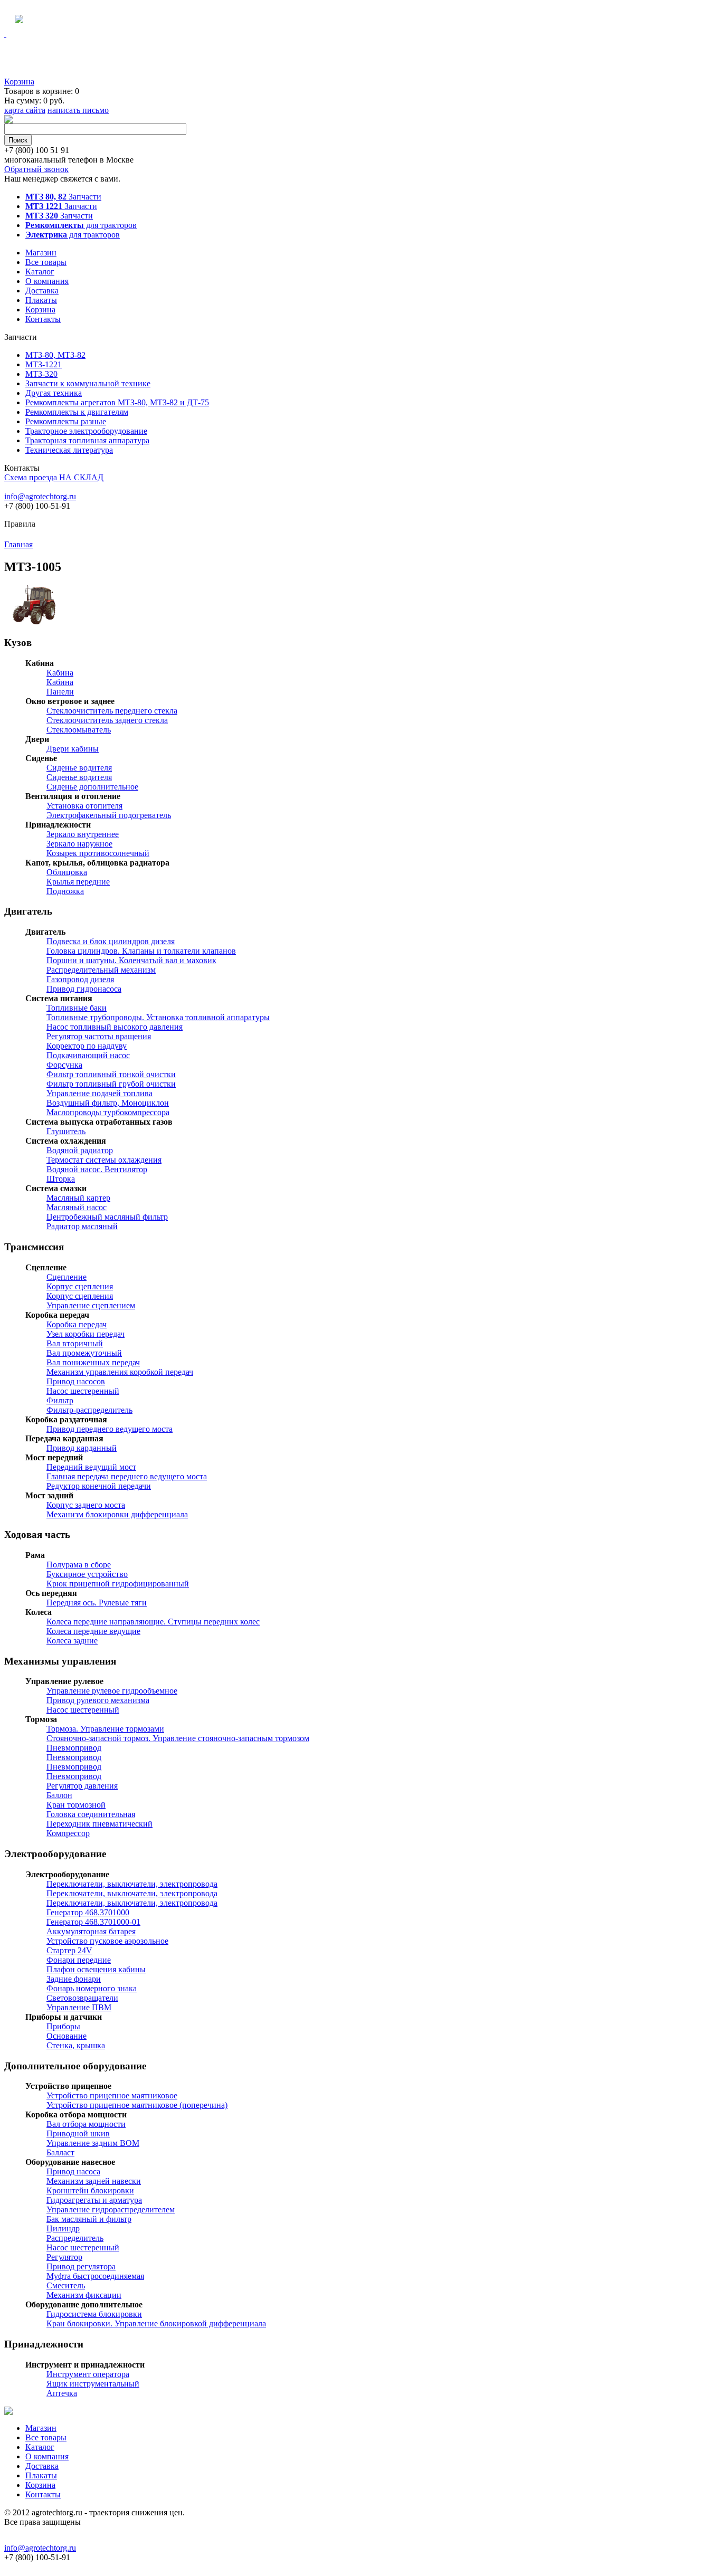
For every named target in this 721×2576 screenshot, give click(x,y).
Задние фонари (74, 1979)
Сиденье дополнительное (92, 787)
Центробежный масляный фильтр (107, 1217)
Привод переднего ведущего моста (110, 1429)
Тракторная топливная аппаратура (87, 440)
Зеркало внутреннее (83, 834)
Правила (20, 524)
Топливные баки (77, 1008)
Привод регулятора (81, 2266)
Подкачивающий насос (88, 1055)
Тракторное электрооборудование (86, 431)
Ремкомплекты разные (66, 421)
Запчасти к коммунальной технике (88, 383)
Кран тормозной (76, 1805)
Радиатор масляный (82, 1226)
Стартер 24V (69, 1950)
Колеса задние (72, 1641)
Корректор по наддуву (87, 1046)
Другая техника (54, 393)
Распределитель (75, 2238)
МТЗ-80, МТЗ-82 (55, 355)
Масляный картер (78, 1198)
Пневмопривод (74, 1748)
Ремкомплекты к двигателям (77, 412)
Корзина (19, 82)
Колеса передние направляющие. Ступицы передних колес (153, 1622)
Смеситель (66, 2285)
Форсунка (64, 1065)
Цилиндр (63, 2228)
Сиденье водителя (79, 768)
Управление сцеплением (91, 1305)
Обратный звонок (36, 169)
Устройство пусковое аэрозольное (107, 1941)
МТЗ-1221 (44, 364)
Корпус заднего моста (86, 1505)
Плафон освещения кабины (96, 1969)
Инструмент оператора (88, 2374)
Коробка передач (77, 1324)
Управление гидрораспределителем (111, 2209)
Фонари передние (79, 1960)
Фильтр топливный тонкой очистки (111, 1074)
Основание (67, 2036)
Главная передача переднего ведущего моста (127, 1476)
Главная (18, 544)
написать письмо (78, 110)
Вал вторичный (75, 1343)
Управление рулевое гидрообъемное (112, 1691)
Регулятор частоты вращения (99, 1036)
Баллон (59, 1795)
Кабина (60, 673)
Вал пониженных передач (93, 1362)
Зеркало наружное (79, 844)
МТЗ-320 (41, 374)
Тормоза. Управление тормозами (105, 1729)
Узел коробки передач (86, 1334)
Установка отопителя (84, 806)
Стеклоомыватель (79, 730)
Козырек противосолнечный (98, 853)
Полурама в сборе (79, 1565)
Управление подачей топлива (99, 1093)
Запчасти (63, 197)
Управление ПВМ (79, 2007)
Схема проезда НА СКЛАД (54, 477)
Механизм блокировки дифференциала (117, 1514)
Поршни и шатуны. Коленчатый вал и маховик (131, 960)
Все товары (46, 262)
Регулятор (64, 2257)
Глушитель (66, 1131)
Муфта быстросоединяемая (95, 2276)
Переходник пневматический (99, 1824)
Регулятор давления (82, 1786)
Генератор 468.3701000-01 (93, 1922)
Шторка (61, 1179)
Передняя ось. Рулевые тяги (97, 1603)
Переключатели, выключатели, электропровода (132, 1884)
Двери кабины (73, 749)
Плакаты (41, 300)
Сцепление (67, 1277)
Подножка (65, 891)
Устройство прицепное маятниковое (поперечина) (137, 2105)
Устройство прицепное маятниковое (112, 2095)
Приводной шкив (78, 2133)
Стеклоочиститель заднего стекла (107, 720)
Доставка (42, 291)
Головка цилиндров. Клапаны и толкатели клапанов (141, 951)
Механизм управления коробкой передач (120, 1372)
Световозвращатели (82, 1998)
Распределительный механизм (101, 970)
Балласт (60, 2152)
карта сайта (25, 110)
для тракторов (81, 225)
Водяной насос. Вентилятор (97, 1169)
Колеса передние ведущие (93, 1631)
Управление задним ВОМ (93, 2143)
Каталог (40, 272)
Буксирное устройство (87, 1574)
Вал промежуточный (84, 1353)
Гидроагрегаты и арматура (94, 2200)
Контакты (43, 319)
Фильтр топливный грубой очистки (111, 1084)
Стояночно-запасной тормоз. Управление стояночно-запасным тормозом (178, 1738)
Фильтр (60, 1400)
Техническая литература (69, 450)
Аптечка (62, 2393)
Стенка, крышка (76, 2045)
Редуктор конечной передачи (99, 1486)
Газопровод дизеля (80, 979)
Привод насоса (73, 2171)
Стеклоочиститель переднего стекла (112, 711)
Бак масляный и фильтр (89, 2219)
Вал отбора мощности (86, 2124)
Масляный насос (77, 1207)
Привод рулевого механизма (98, 1700)
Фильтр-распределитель (89, 1410)
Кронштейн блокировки (90, 2190)
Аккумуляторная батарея (91, 1931)
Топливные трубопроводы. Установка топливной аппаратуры (158, 1017)
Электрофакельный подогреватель (109, 815)
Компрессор (68, 1833)
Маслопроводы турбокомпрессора (108, 1112)
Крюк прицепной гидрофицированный (118, 1584)
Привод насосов (76, 1381)
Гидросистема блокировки (94, 2314)
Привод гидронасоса (84, 989)
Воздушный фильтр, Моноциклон (108, 1103)
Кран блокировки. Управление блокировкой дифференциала (156, 2323)
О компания (47, 281)
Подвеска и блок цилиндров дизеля (111, 941)
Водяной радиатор (80, 1150)
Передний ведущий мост (91, 1467)
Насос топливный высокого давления (115, 1027)
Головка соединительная (91, 1814)
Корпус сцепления (80, 1286)
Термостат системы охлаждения (104, 1160)
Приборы (63, 2026)
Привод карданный (82, 1448)
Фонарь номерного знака (92, 1988)
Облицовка (67, 872)
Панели (60, 692)
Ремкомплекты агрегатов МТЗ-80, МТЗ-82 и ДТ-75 (117, 402)
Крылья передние (78, 882)
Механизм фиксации (84, 2295)
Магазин (41, 253)
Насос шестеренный (83, 1391)
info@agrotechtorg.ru (40, 496)
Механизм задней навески (94, 2181)
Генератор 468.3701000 (88, 1912)
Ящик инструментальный (93, 2384)
